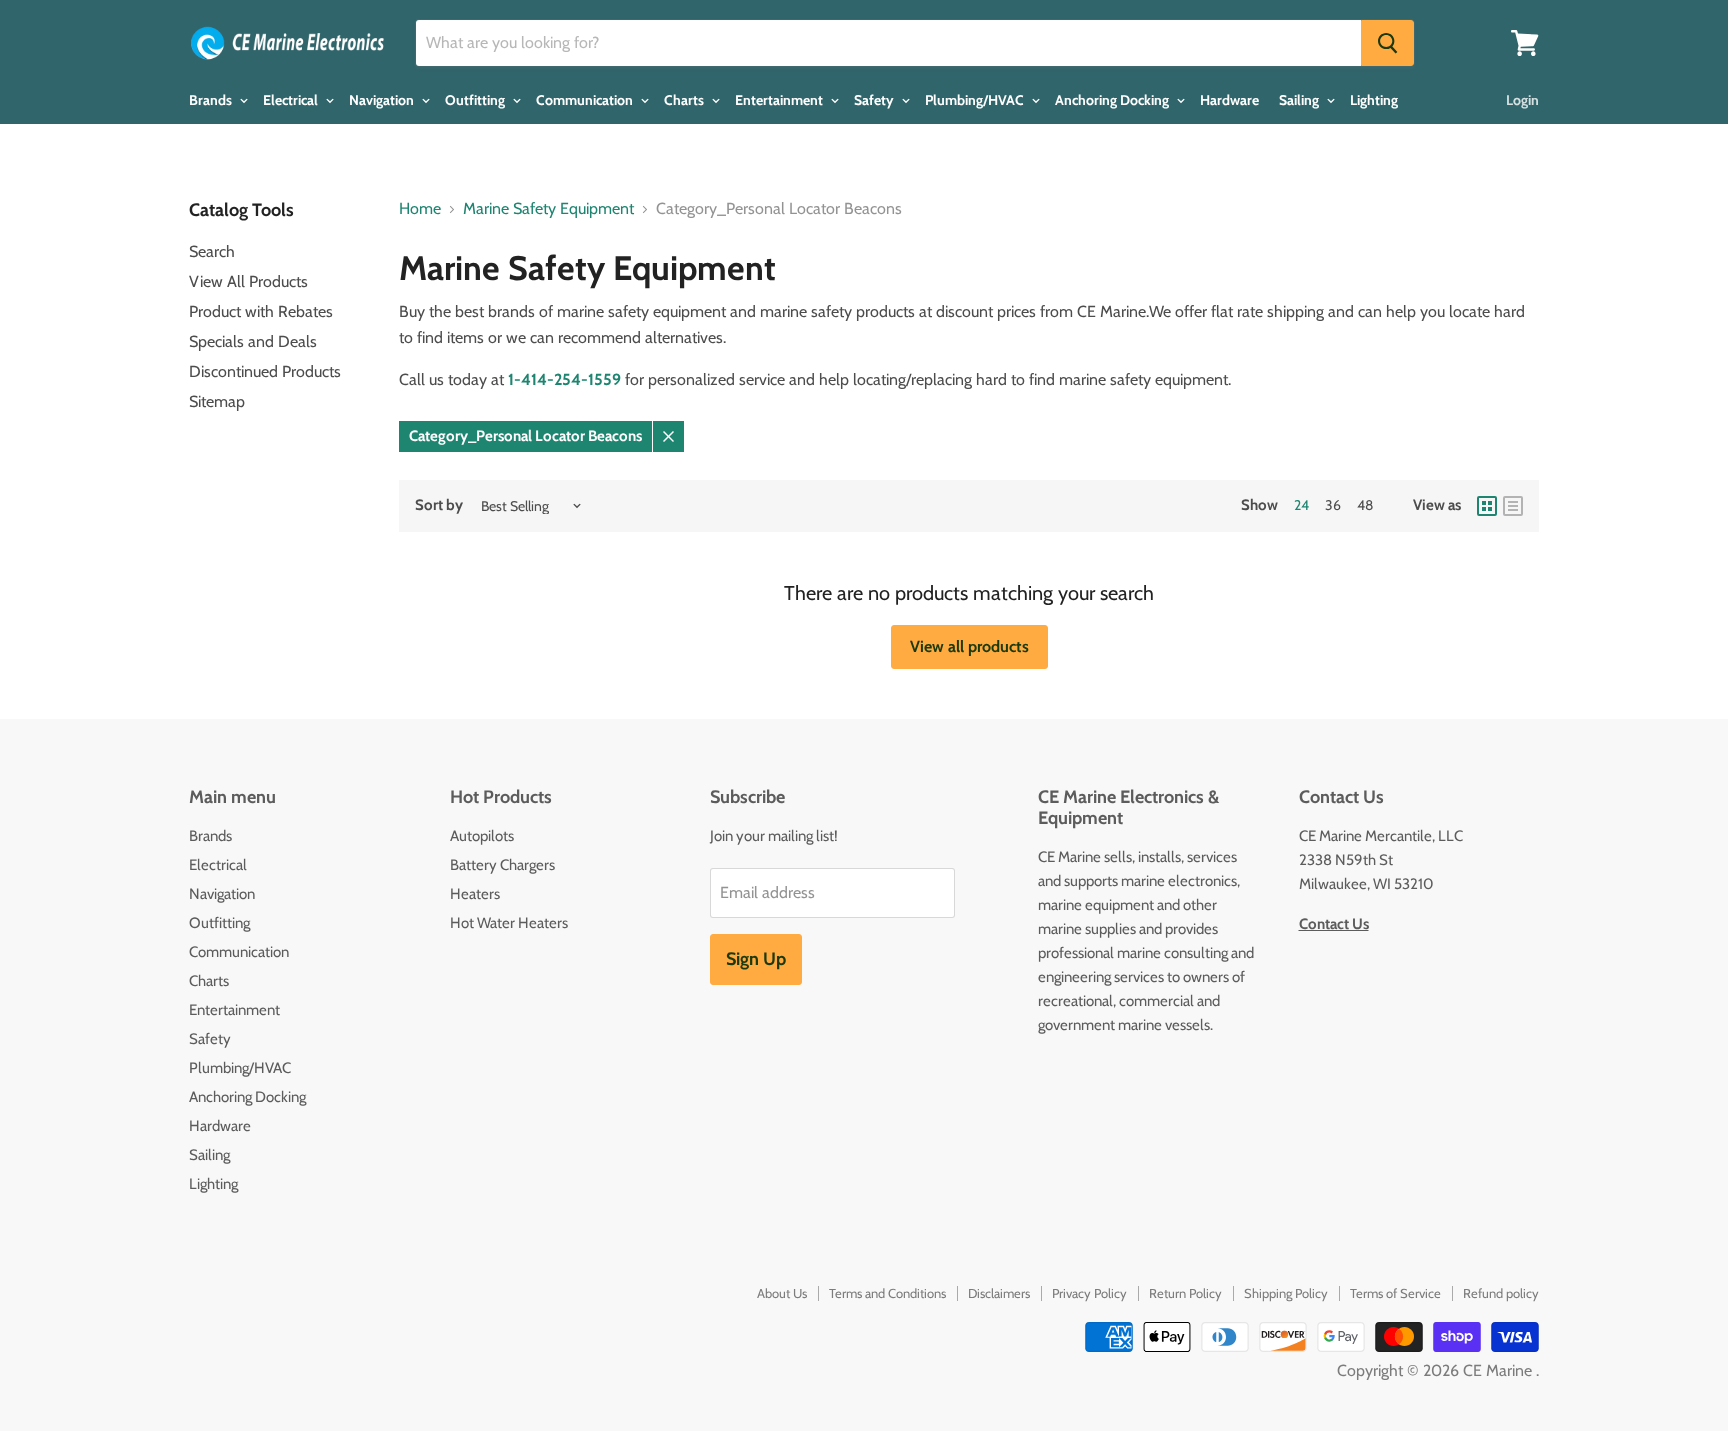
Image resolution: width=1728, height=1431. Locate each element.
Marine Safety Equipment (548, 209)
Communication (586, 100)
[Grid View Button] (1487, 506)
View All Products (248, 281)
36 (1333, 505)
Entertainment (780, 100)
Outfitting (476, 100)
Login (1522, 100)
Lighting (1374, 100)
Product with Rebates (261, 311)
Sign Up (756, 959)
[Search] (1387, 43)
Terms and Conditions (887, 1293)
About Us (782, 1293)
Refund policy (1501, 1293)
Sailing (1300, 100)
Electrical (292, 100)
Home (420, 209)
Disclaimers (999, 1293)
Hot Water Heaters (509, 923)
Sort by (439, 505)
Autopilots (482, 836)
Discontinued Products (265, 371)
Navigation (383, 100)
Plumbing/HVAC (976, 100)
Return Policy (1185, 1293)
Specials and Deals (253, 341)
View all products (969, 646)
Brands (212, 100)
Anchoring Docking (1113, 100)
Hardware (1229, 100)
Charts (685, 100)
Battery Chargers (502, 865)
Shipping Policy (1286, 1293)
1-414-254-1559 (564, 379)
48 (1365, 505)
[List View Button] (1513, 506)
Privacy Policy (1089, 1293)
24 (1301, 505)
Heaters (475, 894)
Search (212, 251)
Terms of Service (1395, 1293)
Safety (875, 100)
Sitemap (217, 401)
